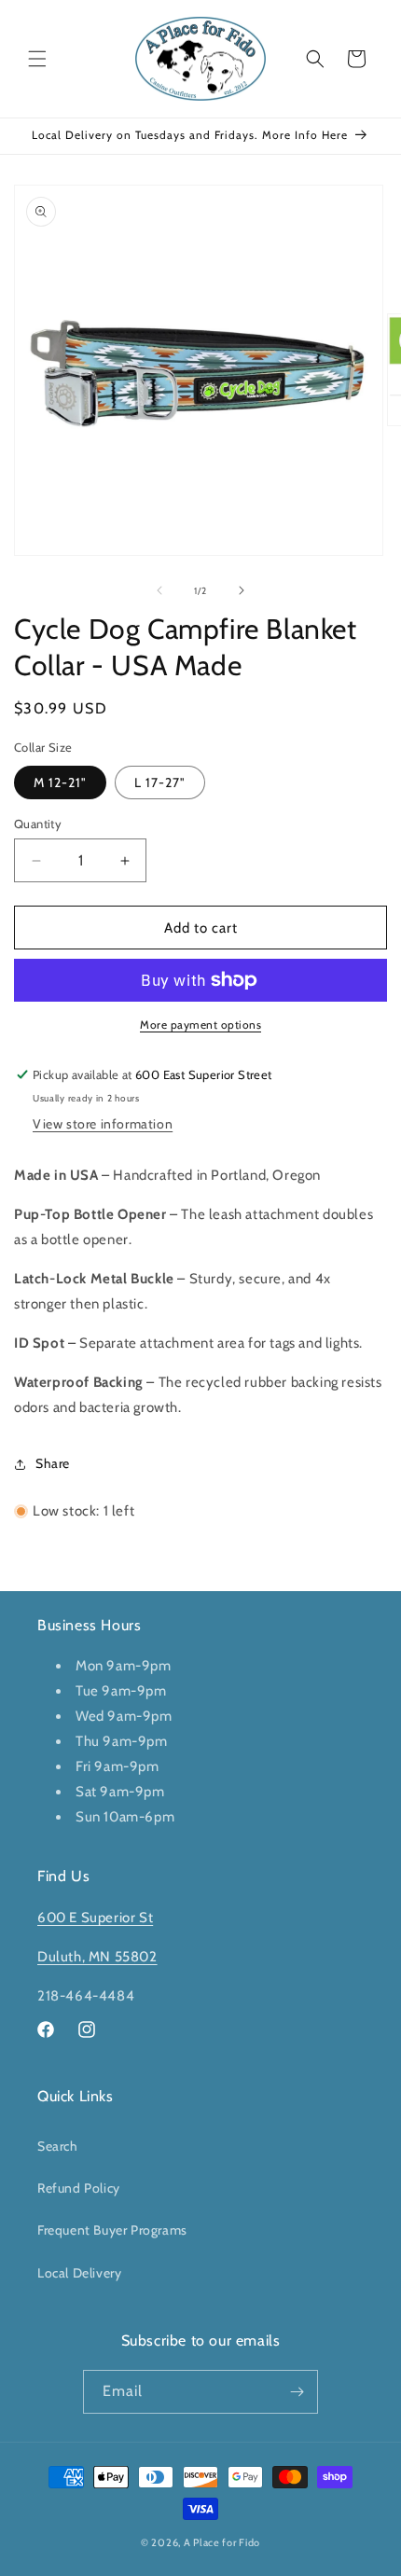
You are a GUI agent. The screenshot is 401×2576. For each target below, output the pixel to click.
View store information (103, 1124)
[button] (37, 59)
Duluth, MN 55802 (97, 1957)
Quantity (38, 824)
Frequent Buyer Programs (112, 2230)
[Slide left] (159, 590)
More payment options (200, 1025)
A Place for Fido (222, 2542)
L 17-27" (160, 782)
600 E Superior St (95, 1918)
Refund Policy (79, 2188)
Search (58, 2146)
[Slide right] (242, 590)
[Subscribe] (297, 2392)
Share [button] (53, 1463)
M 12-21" (60, 782)
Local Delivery (79, 2273)
